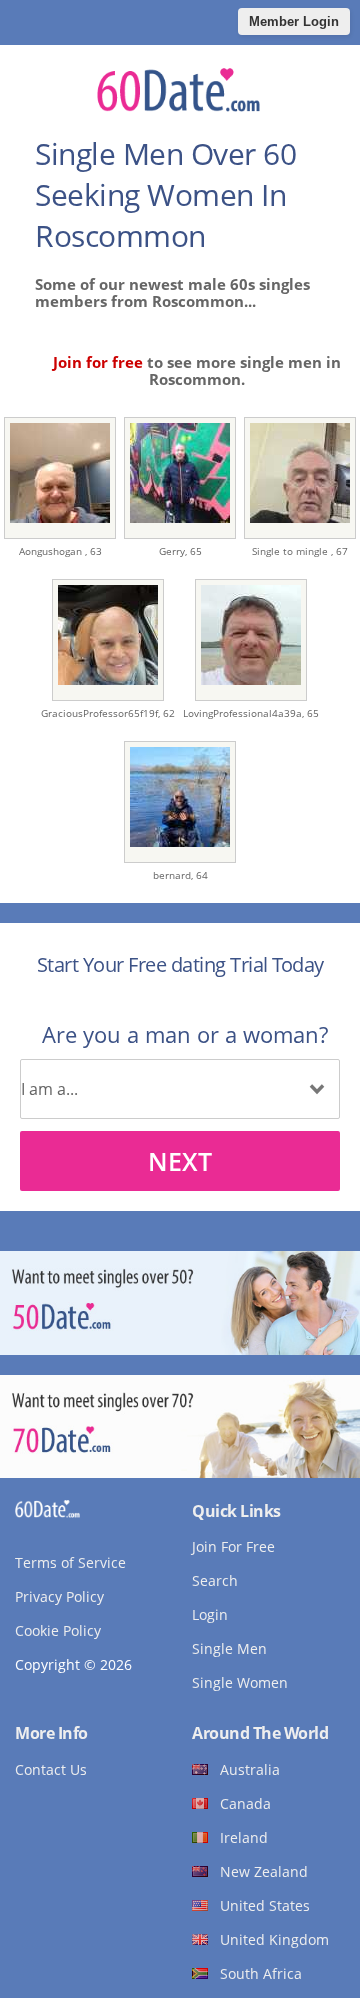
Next (180, 1161)
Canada (245, 1803)
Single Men (229, 1648)
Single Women (240, 1682)
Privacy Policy (59, 1596)
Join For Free (233, 1546)
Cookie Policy (58, 1630)
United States (265, 1905)
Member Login (294, 21)
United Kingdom (274, 1939)
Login (210, 1614)
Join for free (98, 362)
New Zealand (264, 1871)
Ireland (244, 1837)
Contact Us (51, 1769)
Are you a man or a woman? (185, 1034)
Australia (250, 1769)
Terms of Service (70, 1562)
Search (215, 1580)
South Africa (261, 1973)
